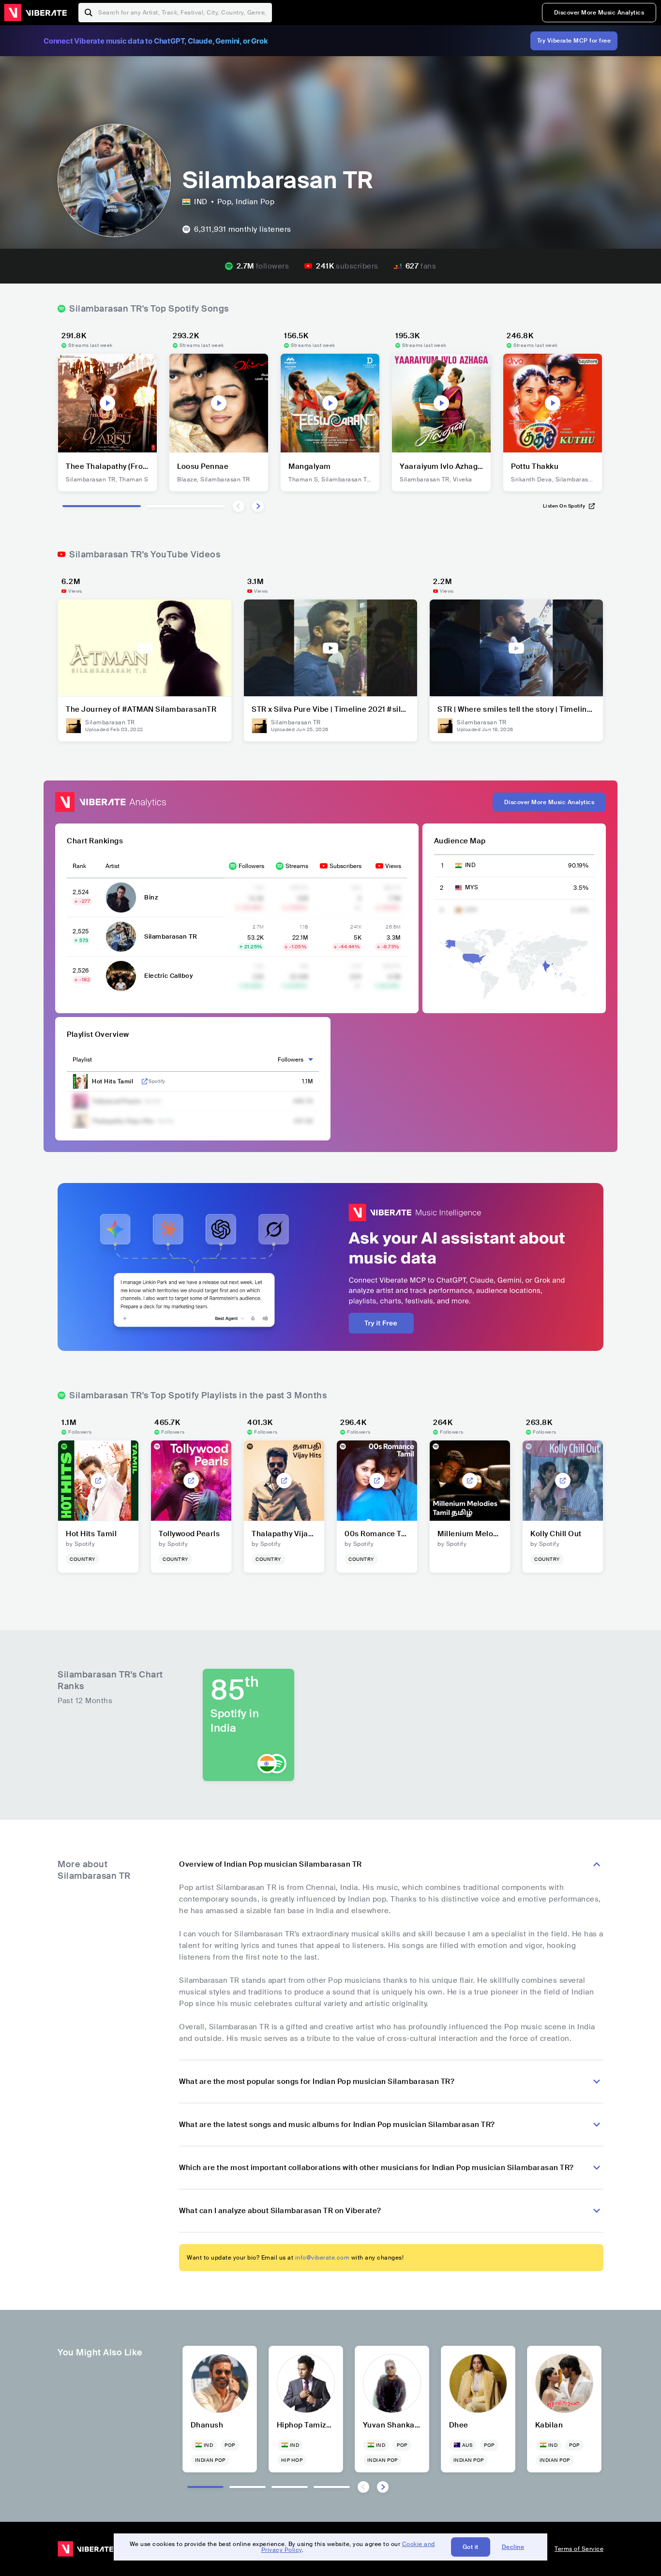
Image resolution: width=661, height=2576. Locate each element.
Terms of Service (579, 2549)
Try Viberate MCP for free (574, 41)
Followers (251, 866)
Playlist (82, 1060)
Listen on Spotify (564, 506)
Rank (79, 866)
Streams (297, 866)
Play (107, 403)
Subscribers (346, 866)
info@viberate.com (323, 2258)
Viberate (35, 13)
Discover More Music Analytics (599, 13)
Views (393, 866)
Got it (471, 2547)
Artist (113, 866)
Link (145, 1081)
